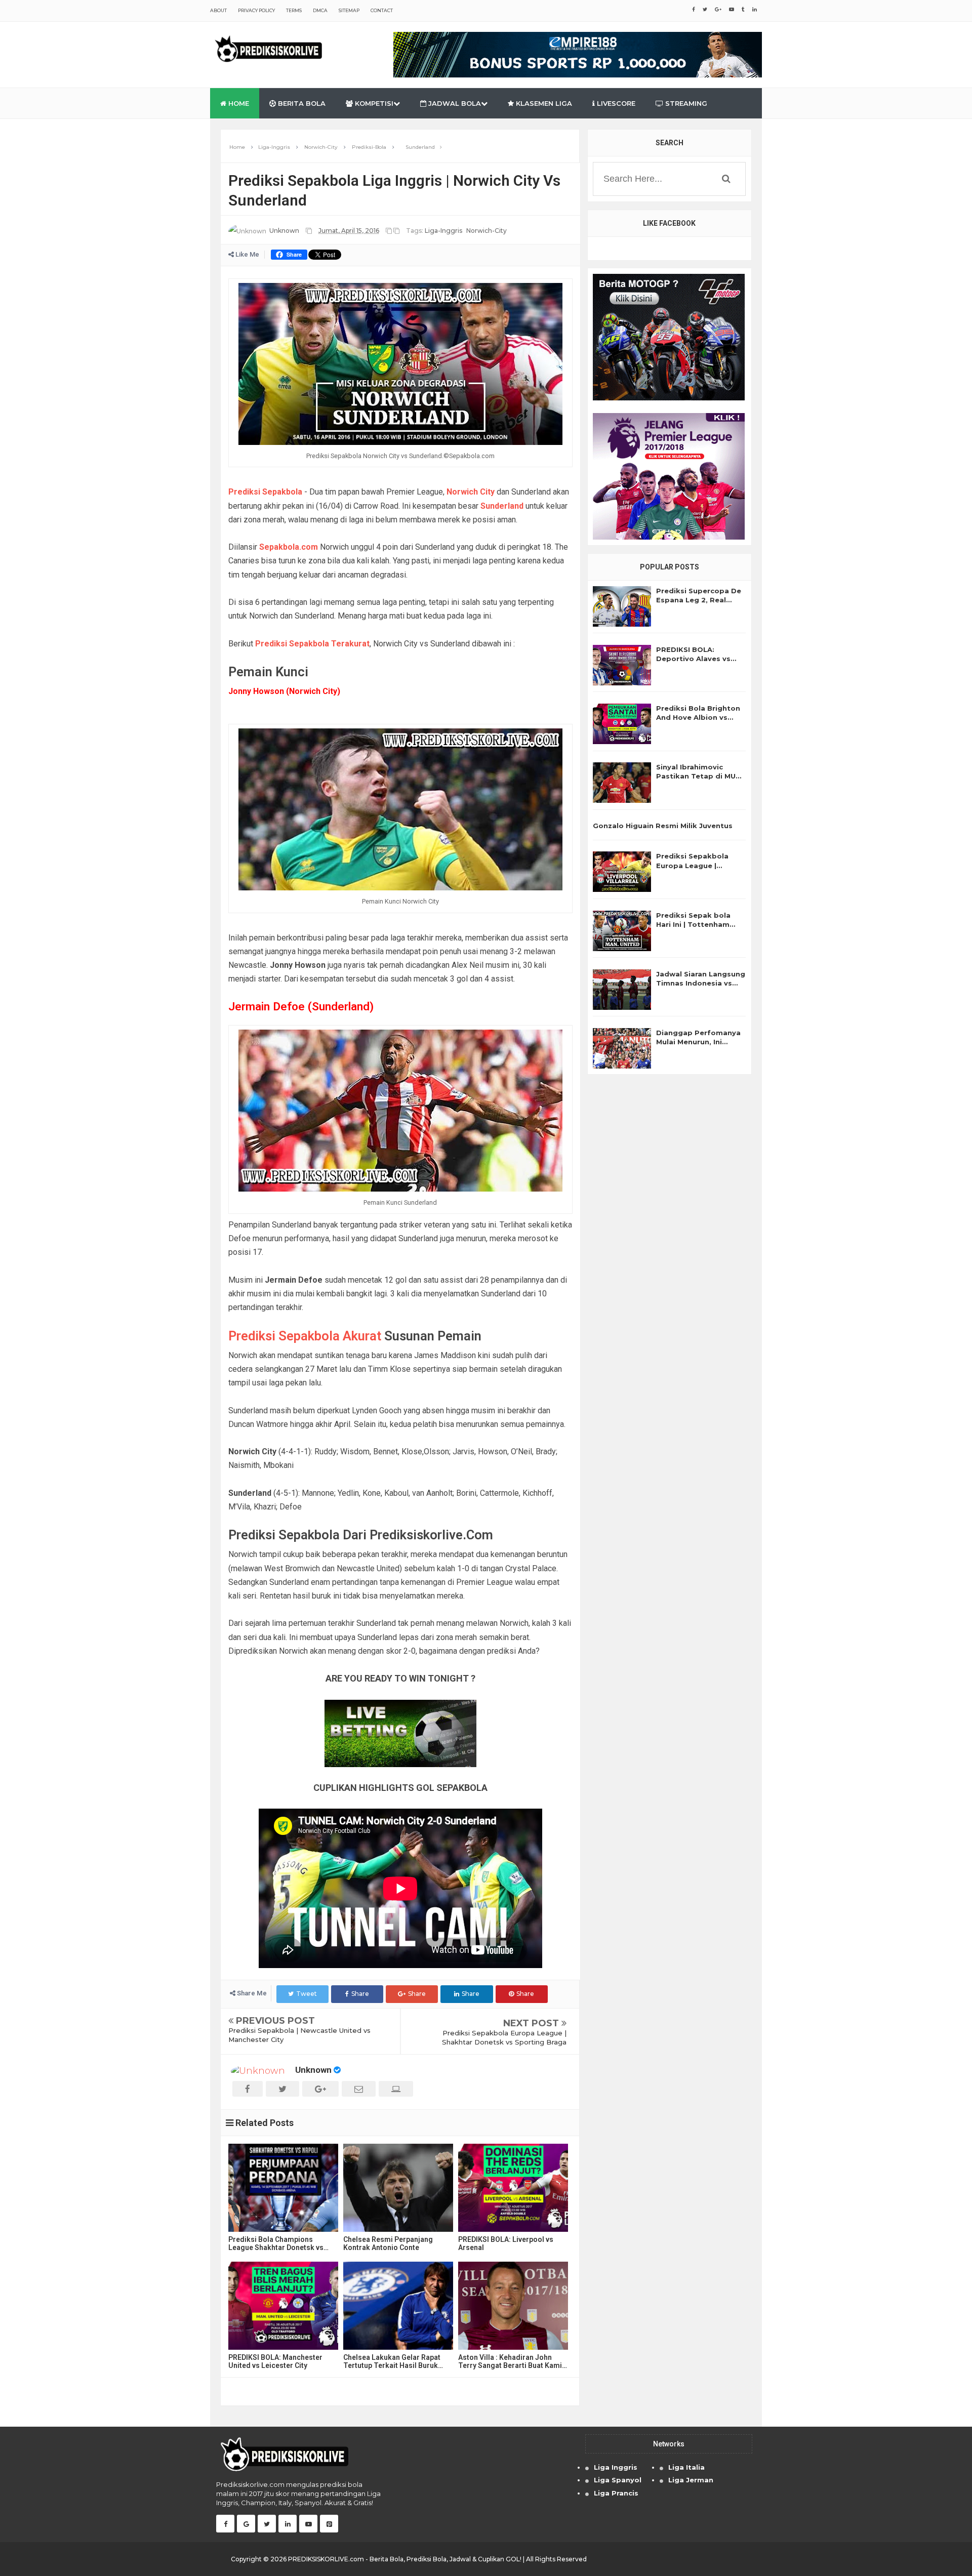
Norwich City (471, 492)
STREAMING (685, 103)
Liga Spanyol (618, 2480)
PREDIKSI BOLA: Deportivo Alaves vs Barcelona (693, 654)
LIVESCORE (615, 103)
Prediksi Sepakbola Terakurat (312, 644)
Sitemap (349, 10)
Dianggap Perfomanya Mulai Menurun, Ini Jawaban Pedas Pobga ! (701, 1037)
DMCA (320, 10)
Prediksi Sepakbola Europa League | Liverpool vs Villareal (695, 861)
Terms (294, 10)
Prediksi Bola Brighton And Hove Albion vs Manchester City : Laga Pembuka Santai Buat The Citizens (698, 713)
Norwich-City (487, 231)
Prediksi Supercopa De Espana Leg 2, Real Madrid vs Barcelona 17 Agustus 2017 (699, 596)
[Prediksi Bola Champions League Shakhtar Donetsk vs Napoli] (283, 2188)
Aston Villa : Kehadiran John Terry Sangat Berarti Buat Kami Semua (510, 2361)
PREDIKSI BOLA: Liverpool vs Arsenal (506, 2243)
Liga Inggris (616, 2467)
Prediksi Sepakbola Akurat (305, 1336)
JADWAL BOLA (454, 103)
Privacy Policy (256, 10)
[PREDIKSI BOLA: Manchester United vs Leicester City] (283, 2306)
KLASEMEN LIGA (543, 103)
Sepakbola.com (289, 547)
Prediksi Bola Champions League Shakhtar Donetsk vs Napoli (276, 2243)
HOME (238, 103)
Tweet (307, 1994)
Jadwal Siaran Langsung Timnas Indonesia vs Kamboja (701, 979)
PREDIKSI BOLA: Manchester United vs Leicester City (275, 2361)
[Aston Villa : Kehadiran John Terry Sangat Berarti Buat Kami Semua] (513, 2306)
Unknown (313, 2070)
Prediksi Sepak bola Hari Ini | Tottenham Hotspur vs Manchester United (699, 920)
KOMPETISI (373, 103)
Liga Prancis (616, 2493)
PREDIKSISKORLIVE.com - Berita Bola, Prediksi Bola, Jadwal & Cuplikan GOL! (405, 2559)
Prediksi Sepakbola (265, 492)
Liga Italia (686, 2467)
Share (360, 1994)
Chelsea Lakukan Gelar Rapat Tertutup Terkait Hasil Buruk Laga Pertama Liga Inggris (392, 2361)
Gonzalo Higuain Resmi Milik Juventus (663, 826)
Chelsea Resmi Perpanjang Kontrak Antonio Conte (388, 2243)
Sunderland (502, 506)
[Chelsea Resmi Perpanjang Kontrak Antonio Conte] (398, 2188)
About (218, 10)
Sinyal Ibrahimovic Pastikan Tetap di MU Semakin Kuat (696, 772)
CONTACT (382, 10)
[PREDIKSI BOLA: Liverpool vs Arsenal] (513, 2188)
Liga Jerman (691, 2480)
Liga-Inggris (443, 231)
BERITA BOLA (301, 103)
